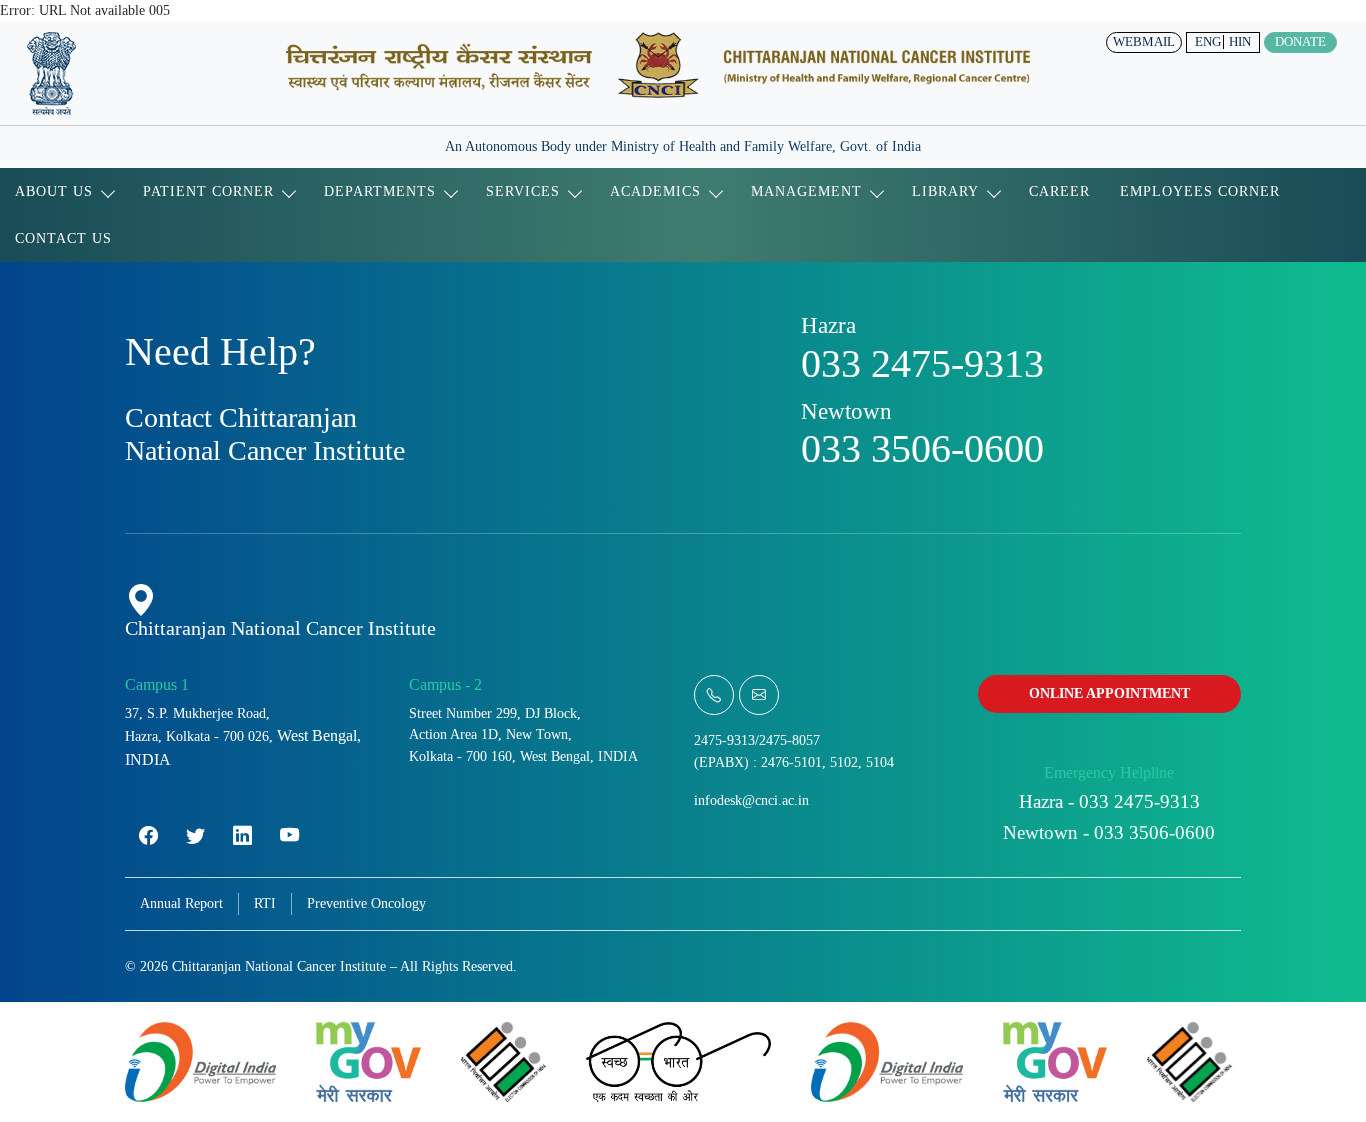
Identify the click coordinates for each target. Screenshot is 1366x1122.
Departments (380, 191)
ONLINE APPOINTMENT (1109, 693)
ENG (1208, 42)
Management (806, 191)
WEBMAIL (1144, 42)
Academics (655, 191)
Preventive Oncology (366, 903)
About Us (54, 191)
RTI (265, 903)
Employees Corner (1200, 191)
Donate (1300, 42)
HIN (1240, 42)
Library (945, 191)
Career (1059, 191)
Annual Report (181, 903)
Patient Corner (208, 191)
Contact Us (63, 238)
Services (523, 191)
